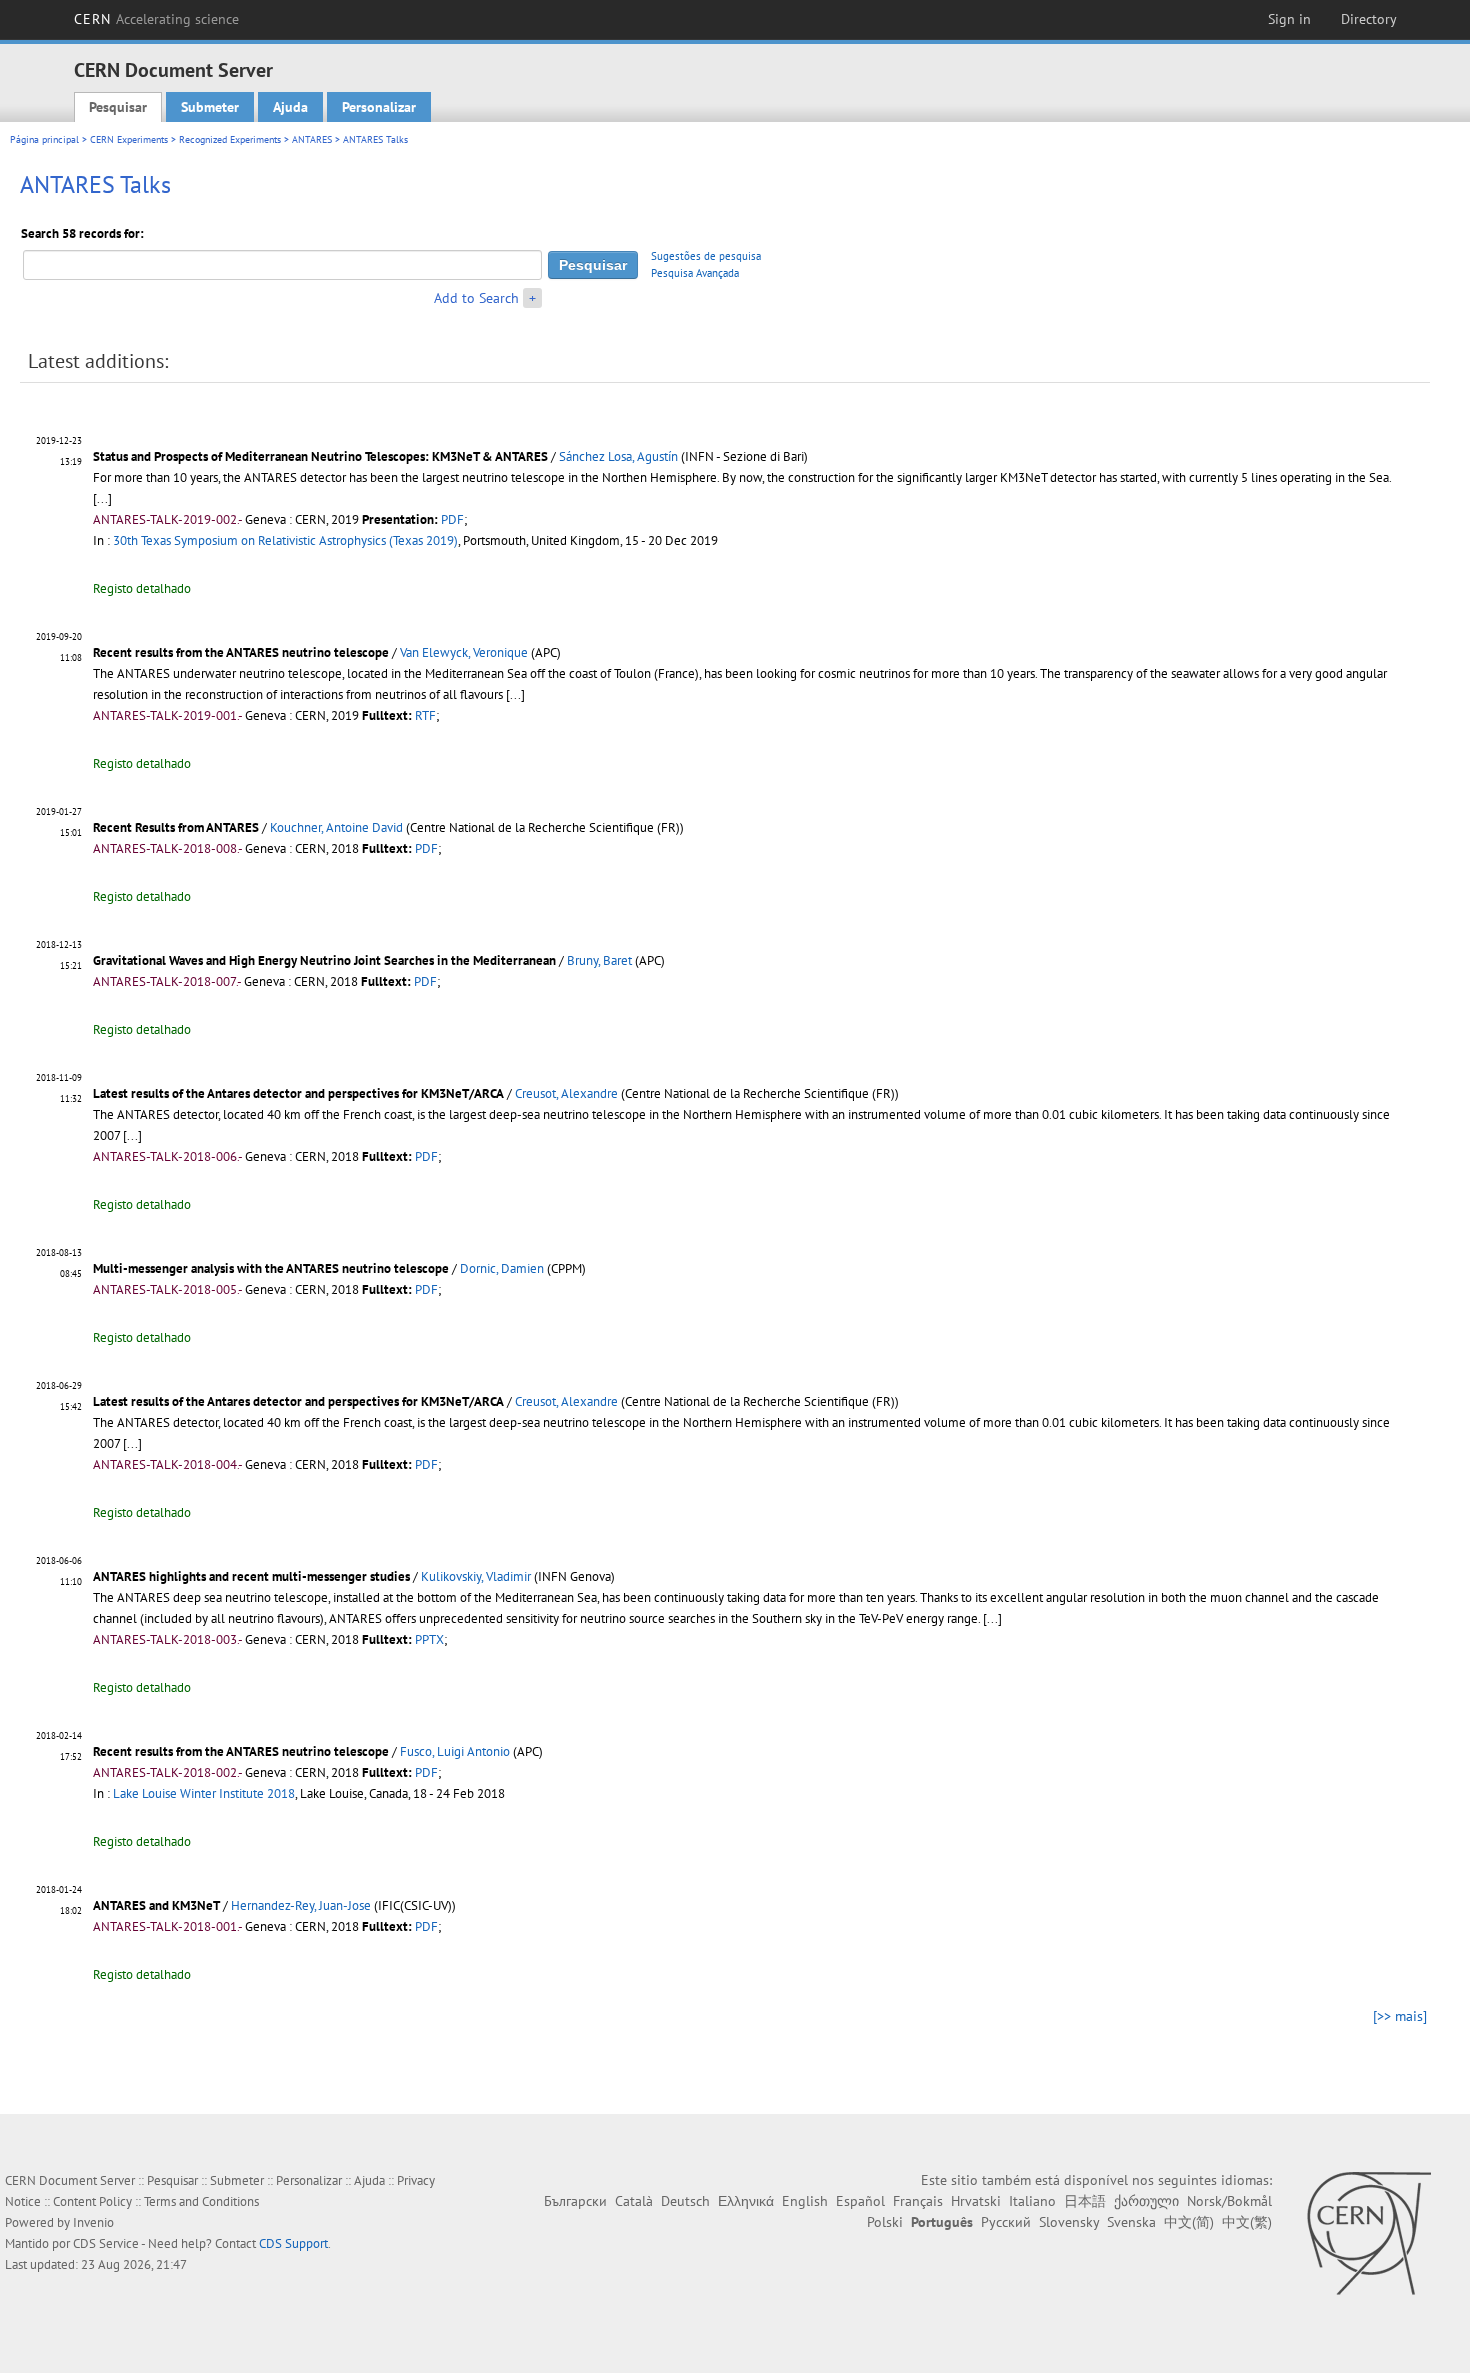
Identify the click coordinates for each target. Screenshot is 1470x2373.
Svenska (1131, 2222)
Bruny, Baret (599, 960)
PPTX (429, 1639)
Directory (1369, 19)
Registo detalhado (142, 588)
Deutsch (685, 2201)
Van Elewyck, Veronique (464, 652)
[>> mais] (1400, 2016)
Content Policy (92, 2201)
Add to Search (476, 298)
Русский (1006, 2222)
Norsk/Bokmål (1229, 2201)
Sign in (1289, 19)
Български (575, 2201)
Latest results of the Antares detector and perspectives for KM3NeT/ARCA (298, 1093)
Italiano (1032, 2201)
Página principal (44, 139)
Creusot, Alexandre (566, 1093)
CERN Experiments (129, 139)
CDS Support (293, 2243)
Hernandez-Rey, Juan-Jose (301, 1905)
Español (860, 2201)
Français (918, 2201)
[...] (102, 498)
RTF (425, 715)
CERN (157, 19)
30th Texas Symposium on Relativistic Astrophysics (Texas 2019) (285, 540)
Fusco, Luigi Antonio (455, 1751)
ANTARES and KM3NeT (156, 1905)
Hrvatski (976, 2201)
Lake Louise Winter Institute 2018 (204, 1793)
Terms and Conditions (201, 2201)
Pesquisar (118, 107)
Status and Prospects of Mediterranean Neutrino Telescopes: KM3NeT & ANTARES (320, 456)
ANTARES (312, 139)
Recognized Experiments (230, 139)
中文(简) (1189, 2222)
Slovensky (1069, 2222)
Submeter (210, 107)
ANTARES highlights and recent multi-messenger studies (253, 1576)
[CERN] (1368, 2233)
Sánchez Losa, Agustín (618, 456)
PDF (452, 519)
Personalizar (379, 107)
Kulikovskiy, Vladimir (476, 1576)
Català (634, 2201)
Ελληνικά (746, 2201)
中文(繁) (1247, 2222)
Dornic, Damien (502, 1268)
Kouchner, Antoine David (336, 827)
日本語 (1085, 2201)
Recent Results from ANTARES (176, 827)
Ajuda (290, 107)
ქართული (1146, 2201)
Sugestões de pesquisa (706, 256)
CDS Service (106, 2243)
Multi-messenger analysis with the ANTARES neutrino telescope (272, 1268)
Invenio (93, 2222)
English (805, 2201)
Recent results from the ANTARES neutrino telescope (241, 652)
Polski (885, 2222)
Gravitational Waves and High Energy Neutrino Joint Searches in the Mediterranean (324, 960)
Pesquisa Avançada (695, 273)
